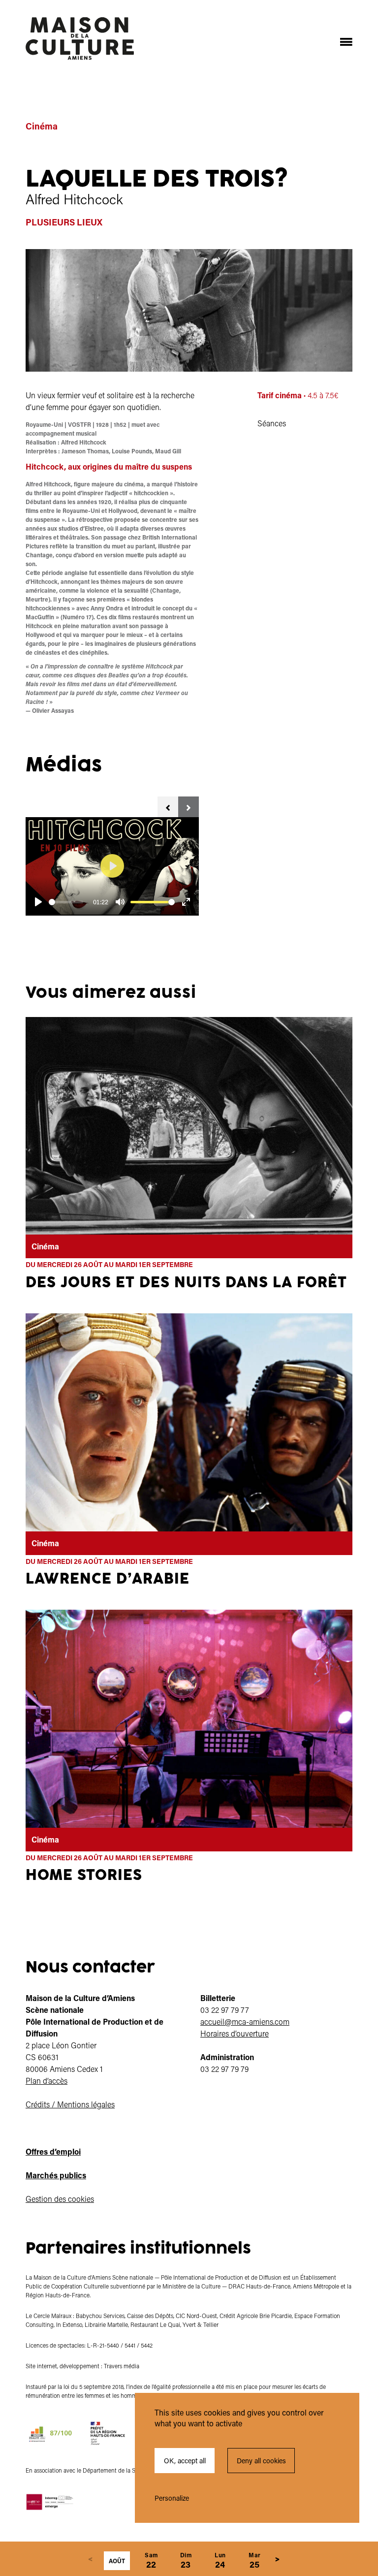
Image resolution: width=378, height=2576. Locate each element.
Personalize (172, 2498)
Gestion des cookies (60, 2199)
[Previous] (90, 2559)
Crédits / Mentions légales (70, 2104)
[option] (112, 866)
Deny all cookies (261, 2461)
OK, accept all (185, 2461)
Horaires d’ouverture (235, 2033)
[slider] (66, 902)
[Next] (277, 2559)
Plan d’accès (47, 2081)
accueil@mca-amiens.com (245, 2021)
